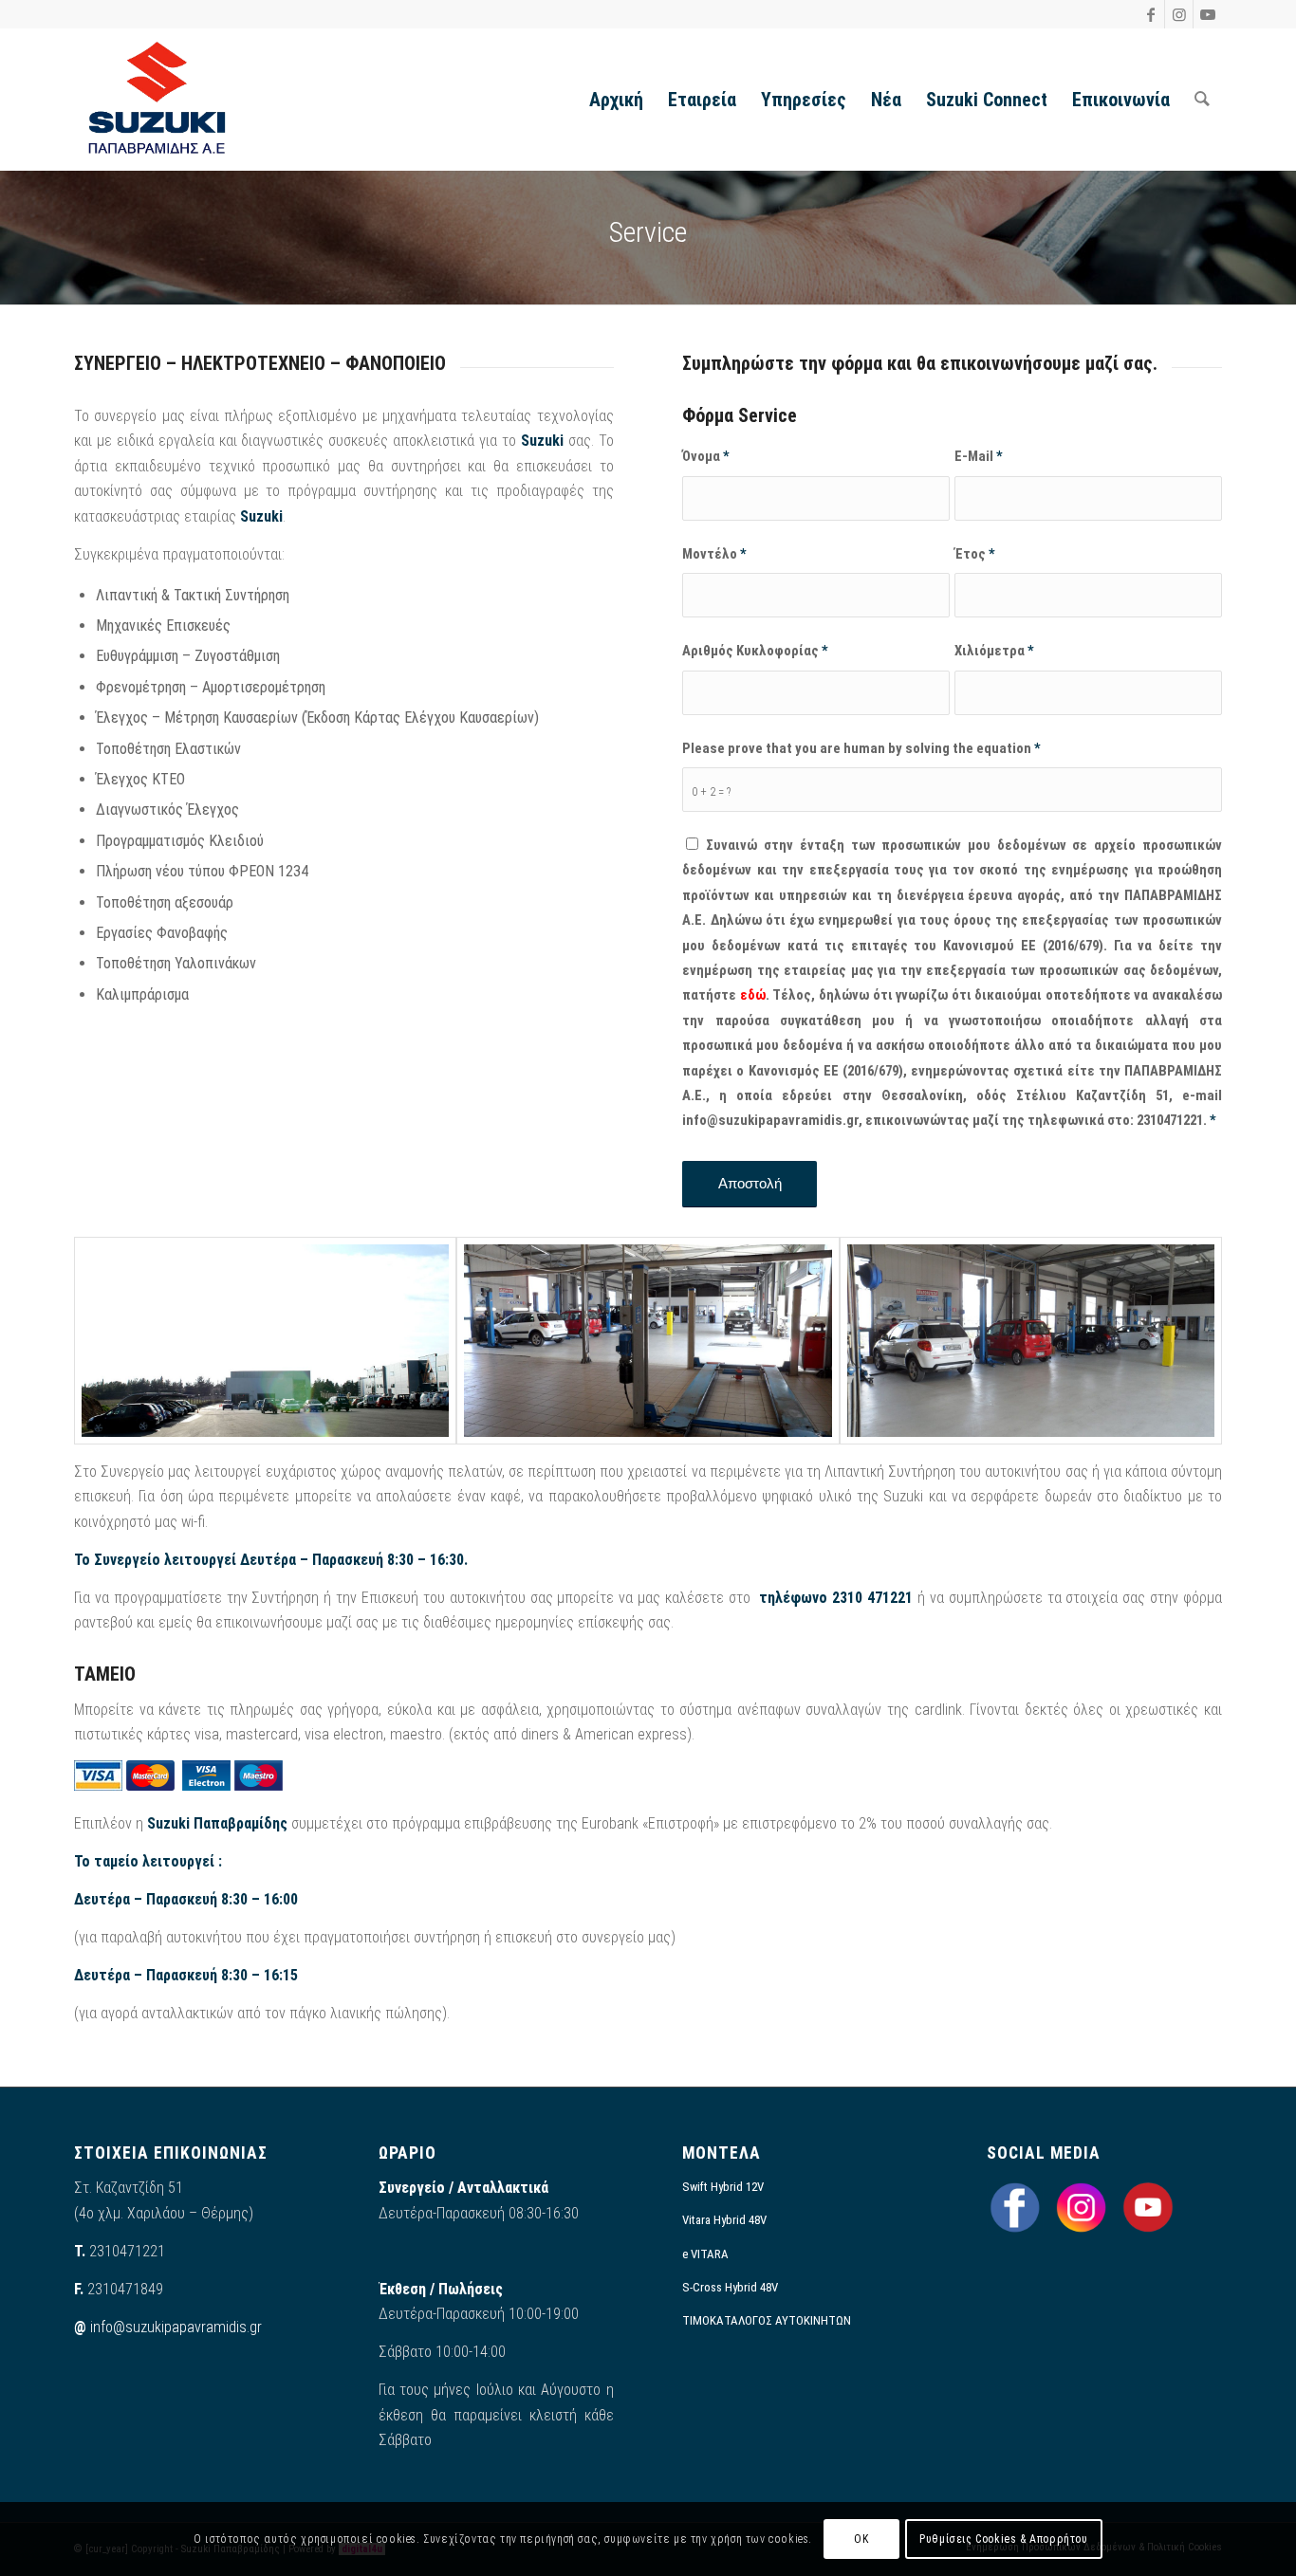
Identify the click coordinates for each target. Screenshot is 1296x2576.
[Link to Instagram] (1179, 14)
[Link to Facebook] (1150, 14)
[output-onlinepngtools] (157, 100)
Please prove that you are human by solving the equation (861, 748)
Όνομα (706, 456)
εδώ (753, 995)
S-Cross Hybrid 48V (730, 2287)
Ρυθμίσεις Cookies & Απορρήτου (1003, 2539)
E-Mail (979, 456)
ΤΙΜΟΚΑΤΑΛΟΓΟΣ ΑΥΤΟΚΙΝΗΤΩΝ (767, 2320)
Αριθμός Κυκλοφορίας (755, 651)
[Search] (1202, 100)
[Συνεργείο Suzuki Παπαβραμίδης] (265, 1341)
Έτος (975, 554)
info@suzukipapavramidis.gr (176, 2327)
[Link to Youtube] (1208, 14)
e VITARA (705, 2254)
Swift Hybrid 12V (723, 2187)
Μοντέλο (714, 554)
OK (861, 2539)
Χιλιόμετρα (994, 651)
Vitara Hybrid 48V (724, 2220)
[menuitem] (616, 100)
